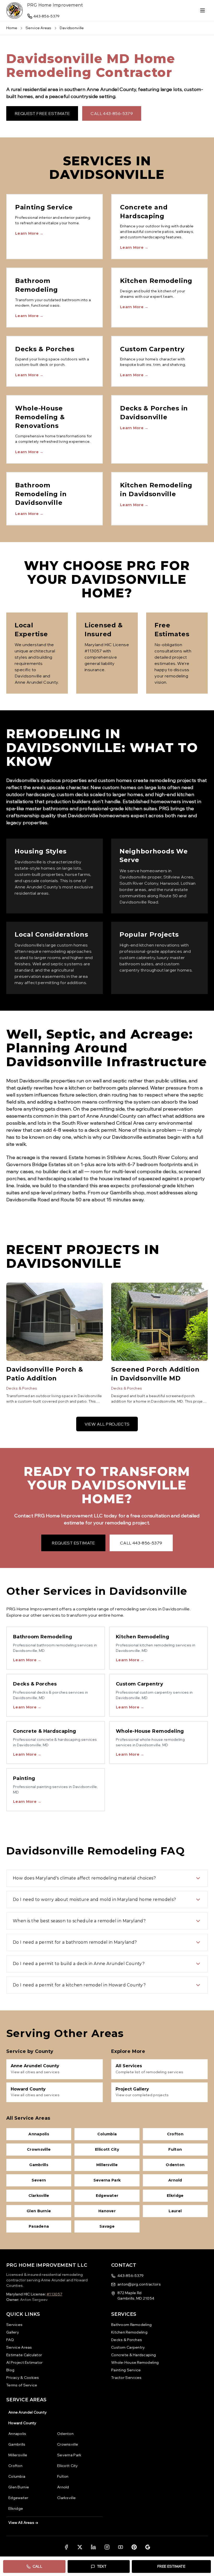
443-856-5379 (130, 2276)
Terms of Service (22, 2385)
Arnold (63, 2487)
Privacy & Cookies (23, 2378)
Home (12, 28)
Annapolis (17, 2434)
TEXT (102, 2566)
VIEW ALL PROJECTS (107, 1424)
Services (14, 2325)
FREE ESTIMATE (171, 2566)
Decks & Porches (22, 1388)
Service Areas (38, 28)
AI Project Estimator (25, 2362)
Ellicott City (68, 2466)
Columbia (17, 2476)
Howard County (22, 2423)
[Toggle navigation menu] (203, 10)
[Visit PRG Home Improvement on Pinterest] (134, 2547)
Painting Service (126, 2370)
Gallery (13, 2332)
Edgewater (18, 2498)
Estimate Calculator (24, 2355)
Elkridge (16, 2508)
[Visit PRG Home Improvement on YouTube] (121, 2547)
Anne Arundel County (28, 2412)
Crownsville (68, 2444)
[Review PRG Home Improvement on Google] (148, 2547)
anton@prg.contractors (139, 2284)
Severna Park (69, 2455)
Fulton (63, 2476)
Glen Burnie (19, 2487)
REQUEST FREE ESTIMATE (42, 113)
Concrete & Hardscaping (133, 2355)
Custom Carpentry (128, 2347)
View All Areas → (23, 2523)
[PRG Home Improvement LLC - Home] (15, 10)
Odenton (65, 2434)
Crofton (15, 2466)
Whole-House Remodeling (135, 2362)
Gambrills (17, 2444)
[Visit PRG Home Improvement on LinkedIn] (93, 2547)
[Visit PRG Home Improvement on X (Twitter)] (80, 2547)
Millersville (18, 2455)
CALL (37, 2566)
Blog (10, 2370)
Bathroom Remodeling (131, 2325)
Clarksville (66, 2498)
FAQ (10, 2340)
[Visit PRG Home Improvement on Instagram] (107, 2547)
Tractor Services (126, 2378)
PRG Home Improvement (55, 5)
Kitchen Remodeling (129, 2332)
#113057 (54, 2294)
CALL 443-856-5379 (112, 113)
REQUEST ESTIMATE (73, 1543)
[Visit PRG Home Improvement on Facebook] (66, 2547)
